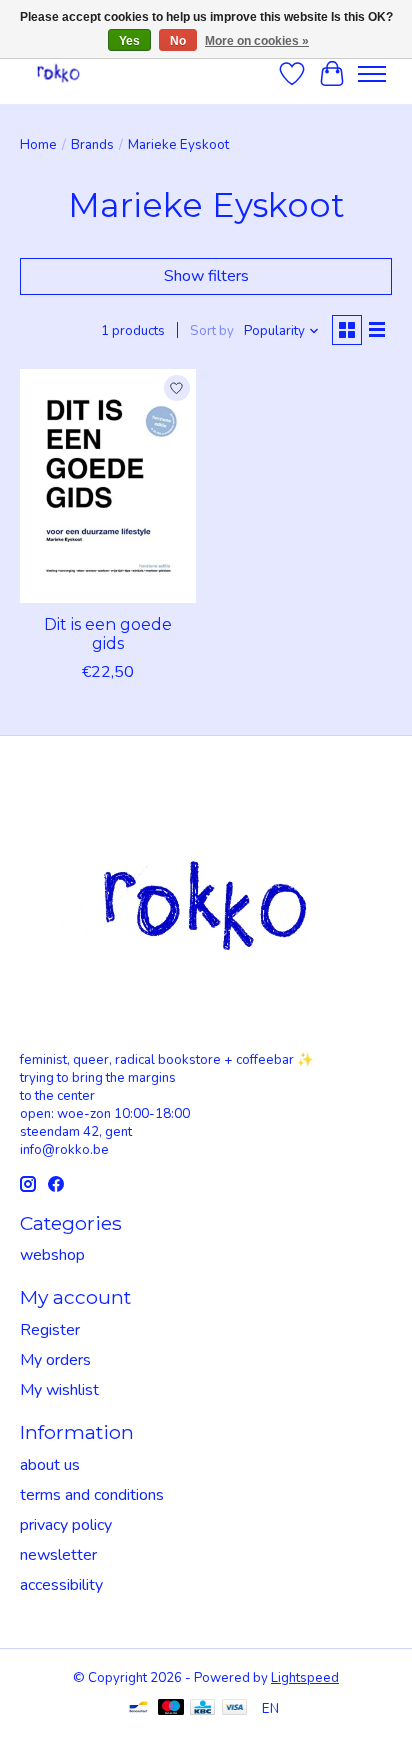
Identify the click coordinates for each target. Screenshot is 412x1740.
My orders (55, 1360)
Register (50, 1330)
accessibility (61, 1585)
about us (50, 1465)
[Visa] (235, 1709)
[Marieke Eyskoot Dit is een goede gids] (108, 486)
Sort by (212, 331)
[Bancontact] (138, 1709)
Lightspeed (305, 1678)
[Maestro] (171, 1709)
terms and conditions (92, 1495)
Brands (92, 145)
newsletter (58, 1555)
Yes (129, 41)
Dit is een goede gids (108, 634)
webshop (52, 1255)
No (178, 41)
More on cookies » (257, 41)
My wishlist (59, 1390)
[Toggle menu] (372, 74)
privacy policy (66, 1525)
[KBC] (202, 1709)
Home (38, 145)
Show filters (206, 276)
